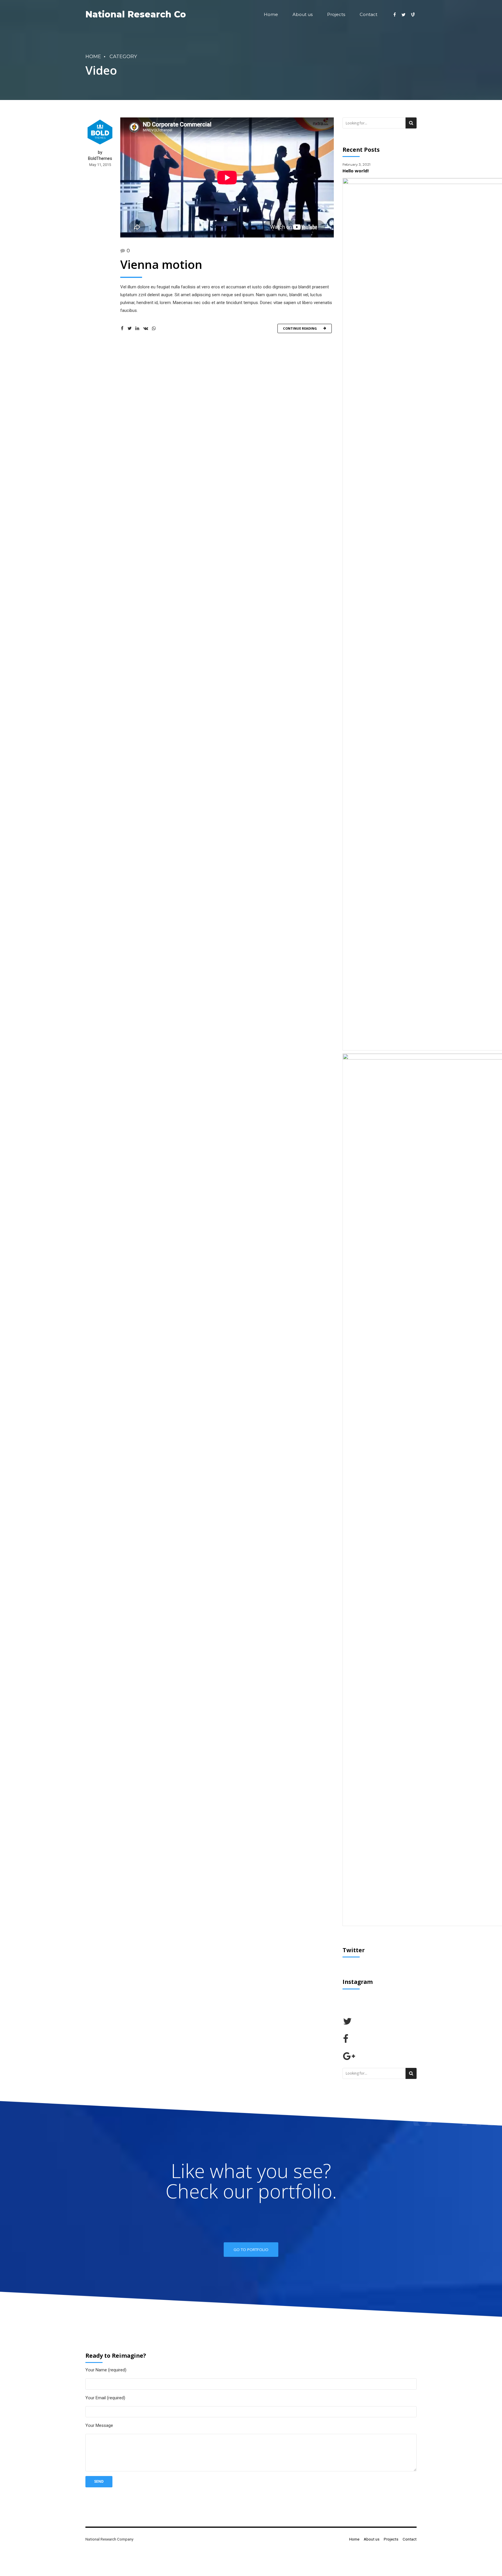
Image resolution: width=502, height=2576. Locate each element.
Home (271, 14)
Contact (369, 14)
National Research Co (136, 14)
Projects (336, 14)
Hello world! (356, 171)
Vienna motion (161, 264)
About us (303, 14)
